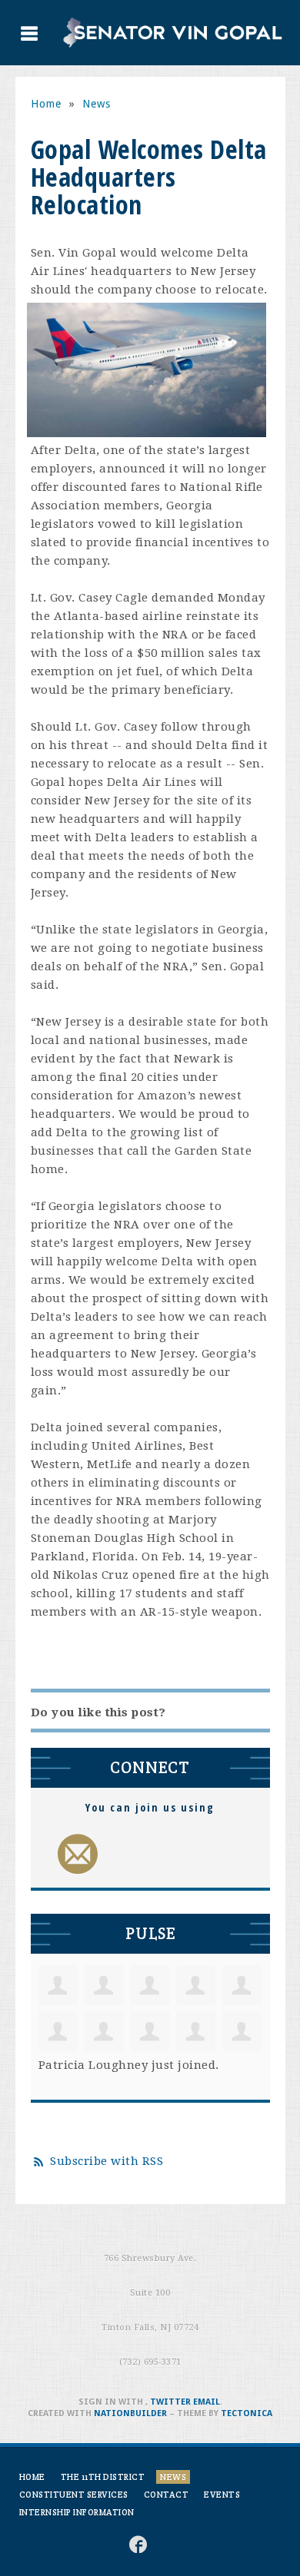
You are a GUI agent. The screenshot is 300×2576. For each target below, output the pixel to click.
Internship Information (77, 2512)
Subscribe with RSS (107, 2161)
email (207, 2402)
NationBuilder (130, 2414)
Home (46, 104)
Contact (167, 2495)
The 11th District (103, 2477)
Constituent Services (74, 2495)
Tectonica (247, 2414)
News (97, 104)
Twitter (170, 2402)
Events (222, 2495)
